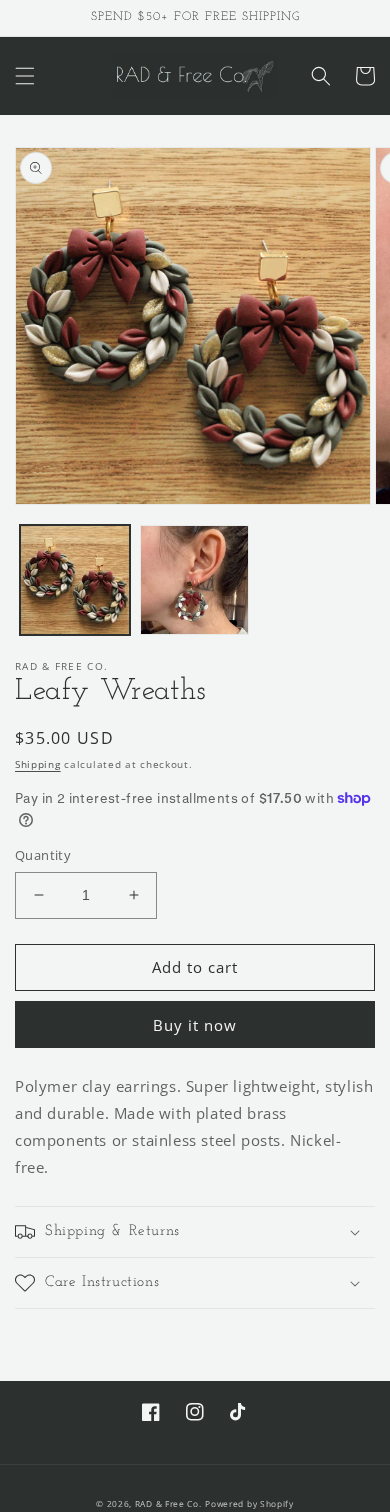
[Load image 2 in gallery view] (195, 580)
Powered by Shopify (249, 1503)
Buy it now (195, 1025)
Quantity (43, 855)
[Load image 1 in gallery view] (75, 580)
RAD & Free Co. (168, 1503)
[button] (25, 76)
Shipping (38, 764)
